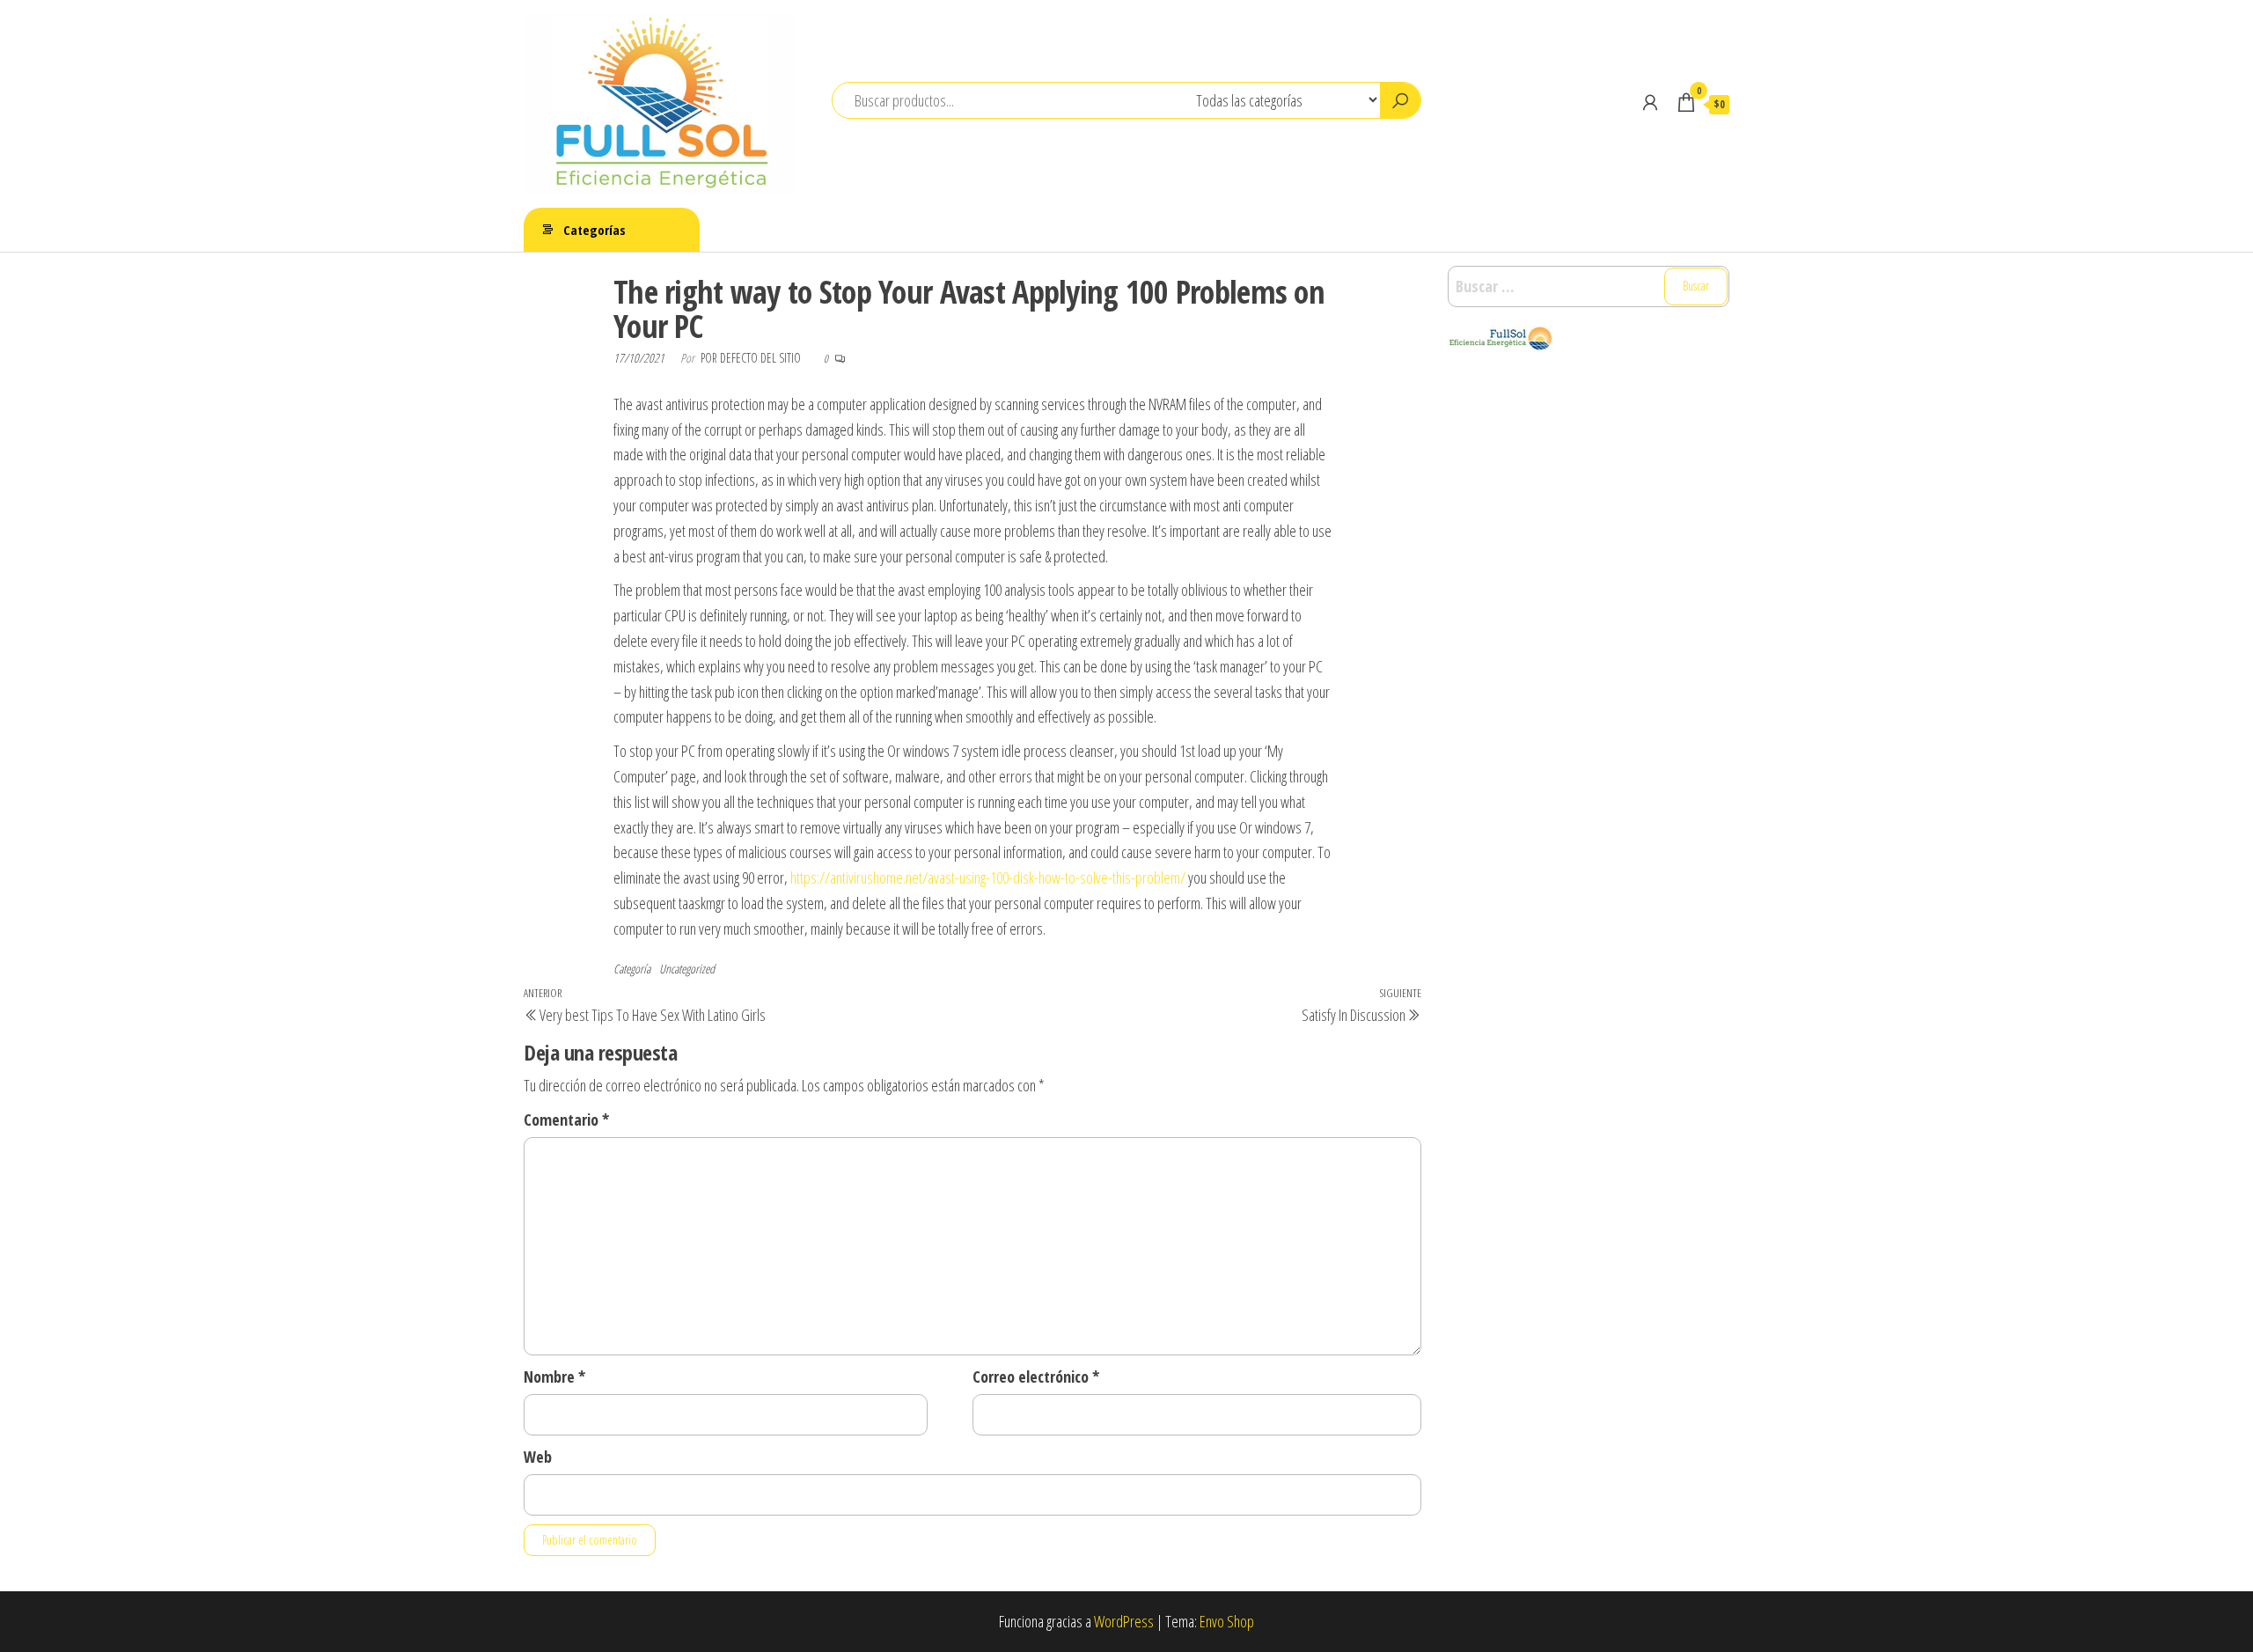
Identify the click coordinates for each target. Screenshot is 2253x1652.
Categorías (594, 230)
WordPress (1124, 1621)
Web (538, 1457)
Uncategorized (687, 969)
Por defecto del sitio (752, 358)
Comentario (566, 1120)
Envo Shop (1227, 1621)
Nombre (554, 1377)
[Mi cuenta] (1650, 102)
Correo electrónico (1036, 1377)
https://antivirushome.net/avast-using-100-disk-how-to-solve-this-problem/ (988, 877)
